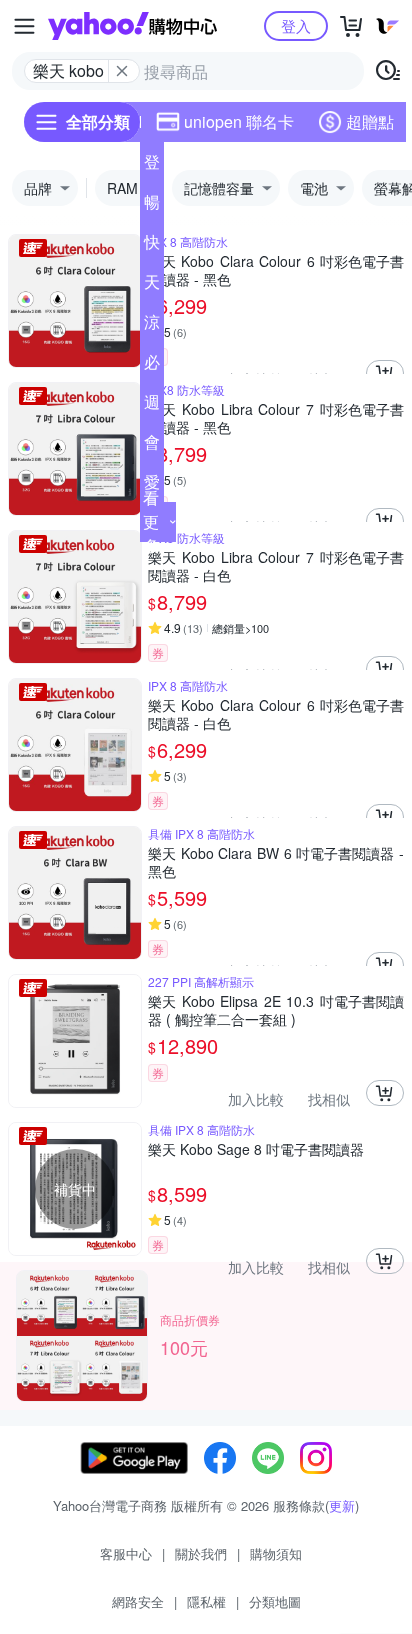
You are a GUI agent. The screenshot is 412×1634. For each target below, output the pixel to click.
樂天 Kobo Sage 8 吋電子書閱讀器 (256, 1149)
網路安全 (138, 1601)
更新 (342, 1505)
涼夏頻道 (152, 326)
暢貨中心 (152, 206)
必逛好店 (152, 366)
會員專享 (152, 446)
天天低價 (152, 286)
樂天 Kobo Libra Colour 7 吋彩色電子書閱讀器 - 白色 (276, 566)
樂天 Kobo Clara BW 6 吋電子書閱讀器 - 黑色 (276, 862)
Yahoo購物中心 (132, 26)
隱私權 (206, 1601)
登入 (296, 25)
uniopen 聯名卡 (239, 121)
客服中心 (126, 1553)
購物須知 (276, 1553)
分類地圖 (275, 1601)
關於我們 (201, 1553)
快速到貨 (152, 246)
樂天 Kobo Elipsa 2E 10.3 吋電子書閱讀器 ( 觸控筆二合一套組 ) (276, 1010)
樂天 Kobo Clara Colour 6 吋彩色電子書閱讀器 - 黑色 (276, 270)
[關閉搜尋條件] (122, 71)
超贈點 (370, 121)
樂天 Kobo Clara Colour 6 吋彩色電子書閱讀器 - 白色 (276, 714)
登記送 (152, 166)
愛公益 (152, 486)
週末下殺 (152, 406)
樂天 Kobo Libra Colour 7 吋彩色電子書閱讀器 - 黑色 (276, 418)
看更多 (151, 521)
